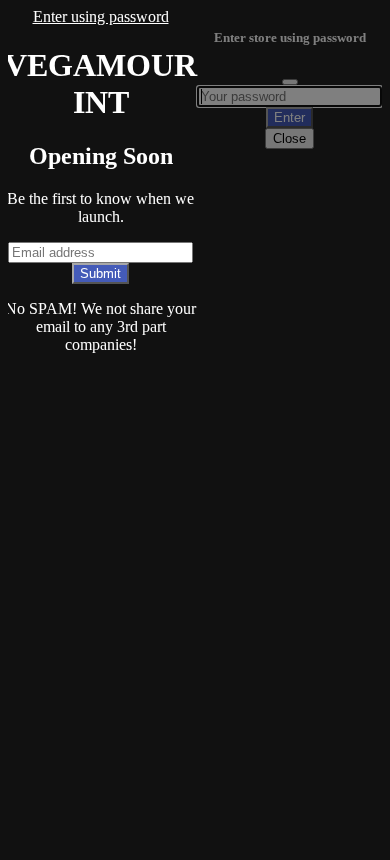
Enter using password (101, 16)
